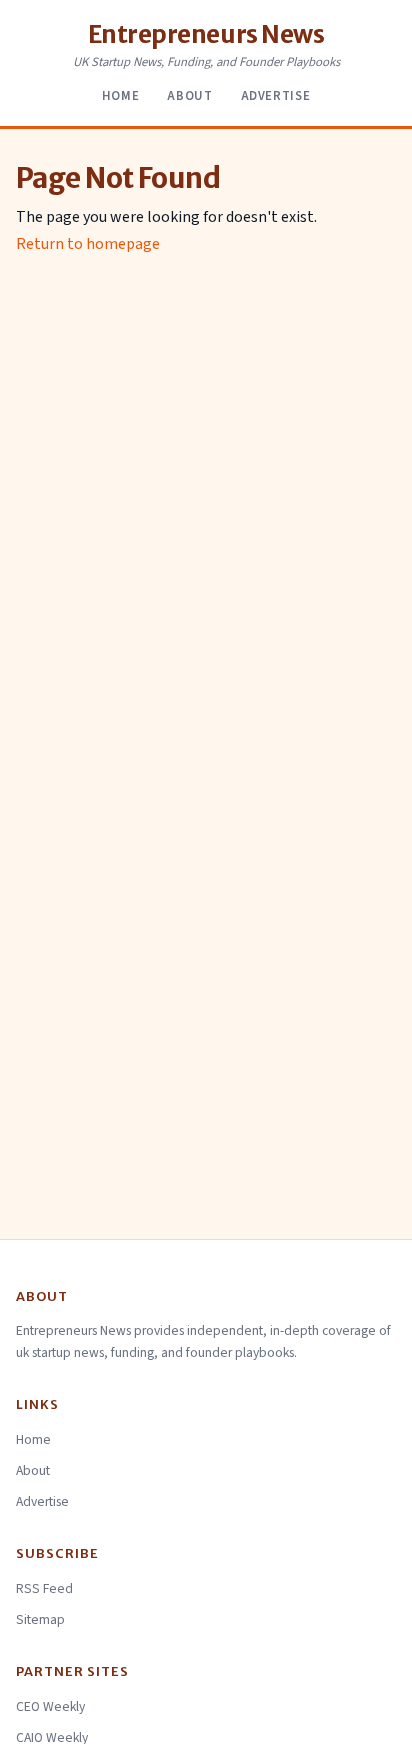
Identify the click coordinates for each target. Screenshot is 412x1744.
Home (121, 96)
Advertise (276, 96)
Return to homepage (88, 244)
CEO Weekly (50, 1706)
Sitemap (40, 1619)
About (189, 96)
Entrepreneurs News (206, 34)
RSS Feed (44, 1588)
